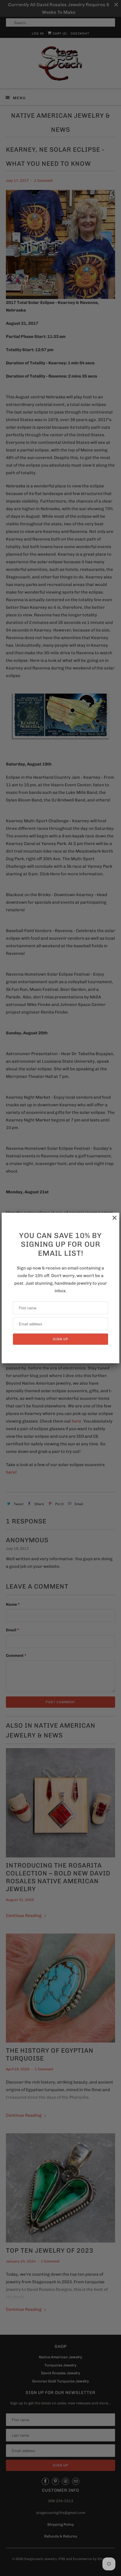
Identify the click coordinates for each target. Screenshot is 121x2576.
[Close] (112, 1221)
